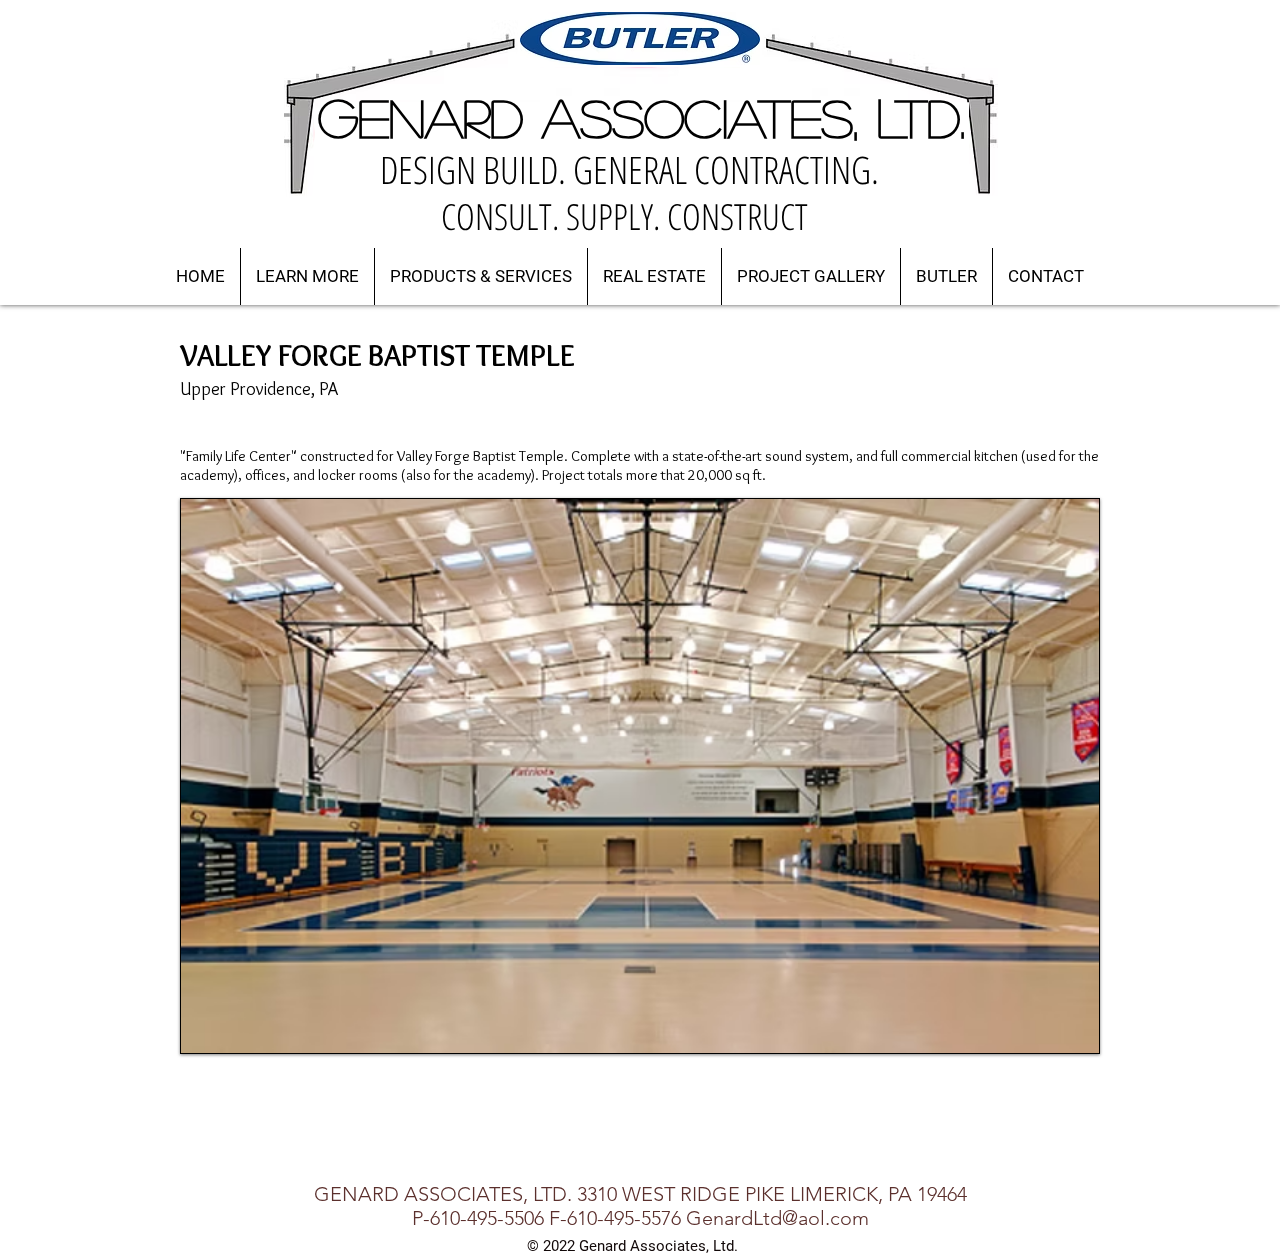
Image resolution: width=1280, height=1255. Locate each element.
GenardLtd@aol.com (777, 1218)
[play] (1057, 1035)
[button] (307, 276)
